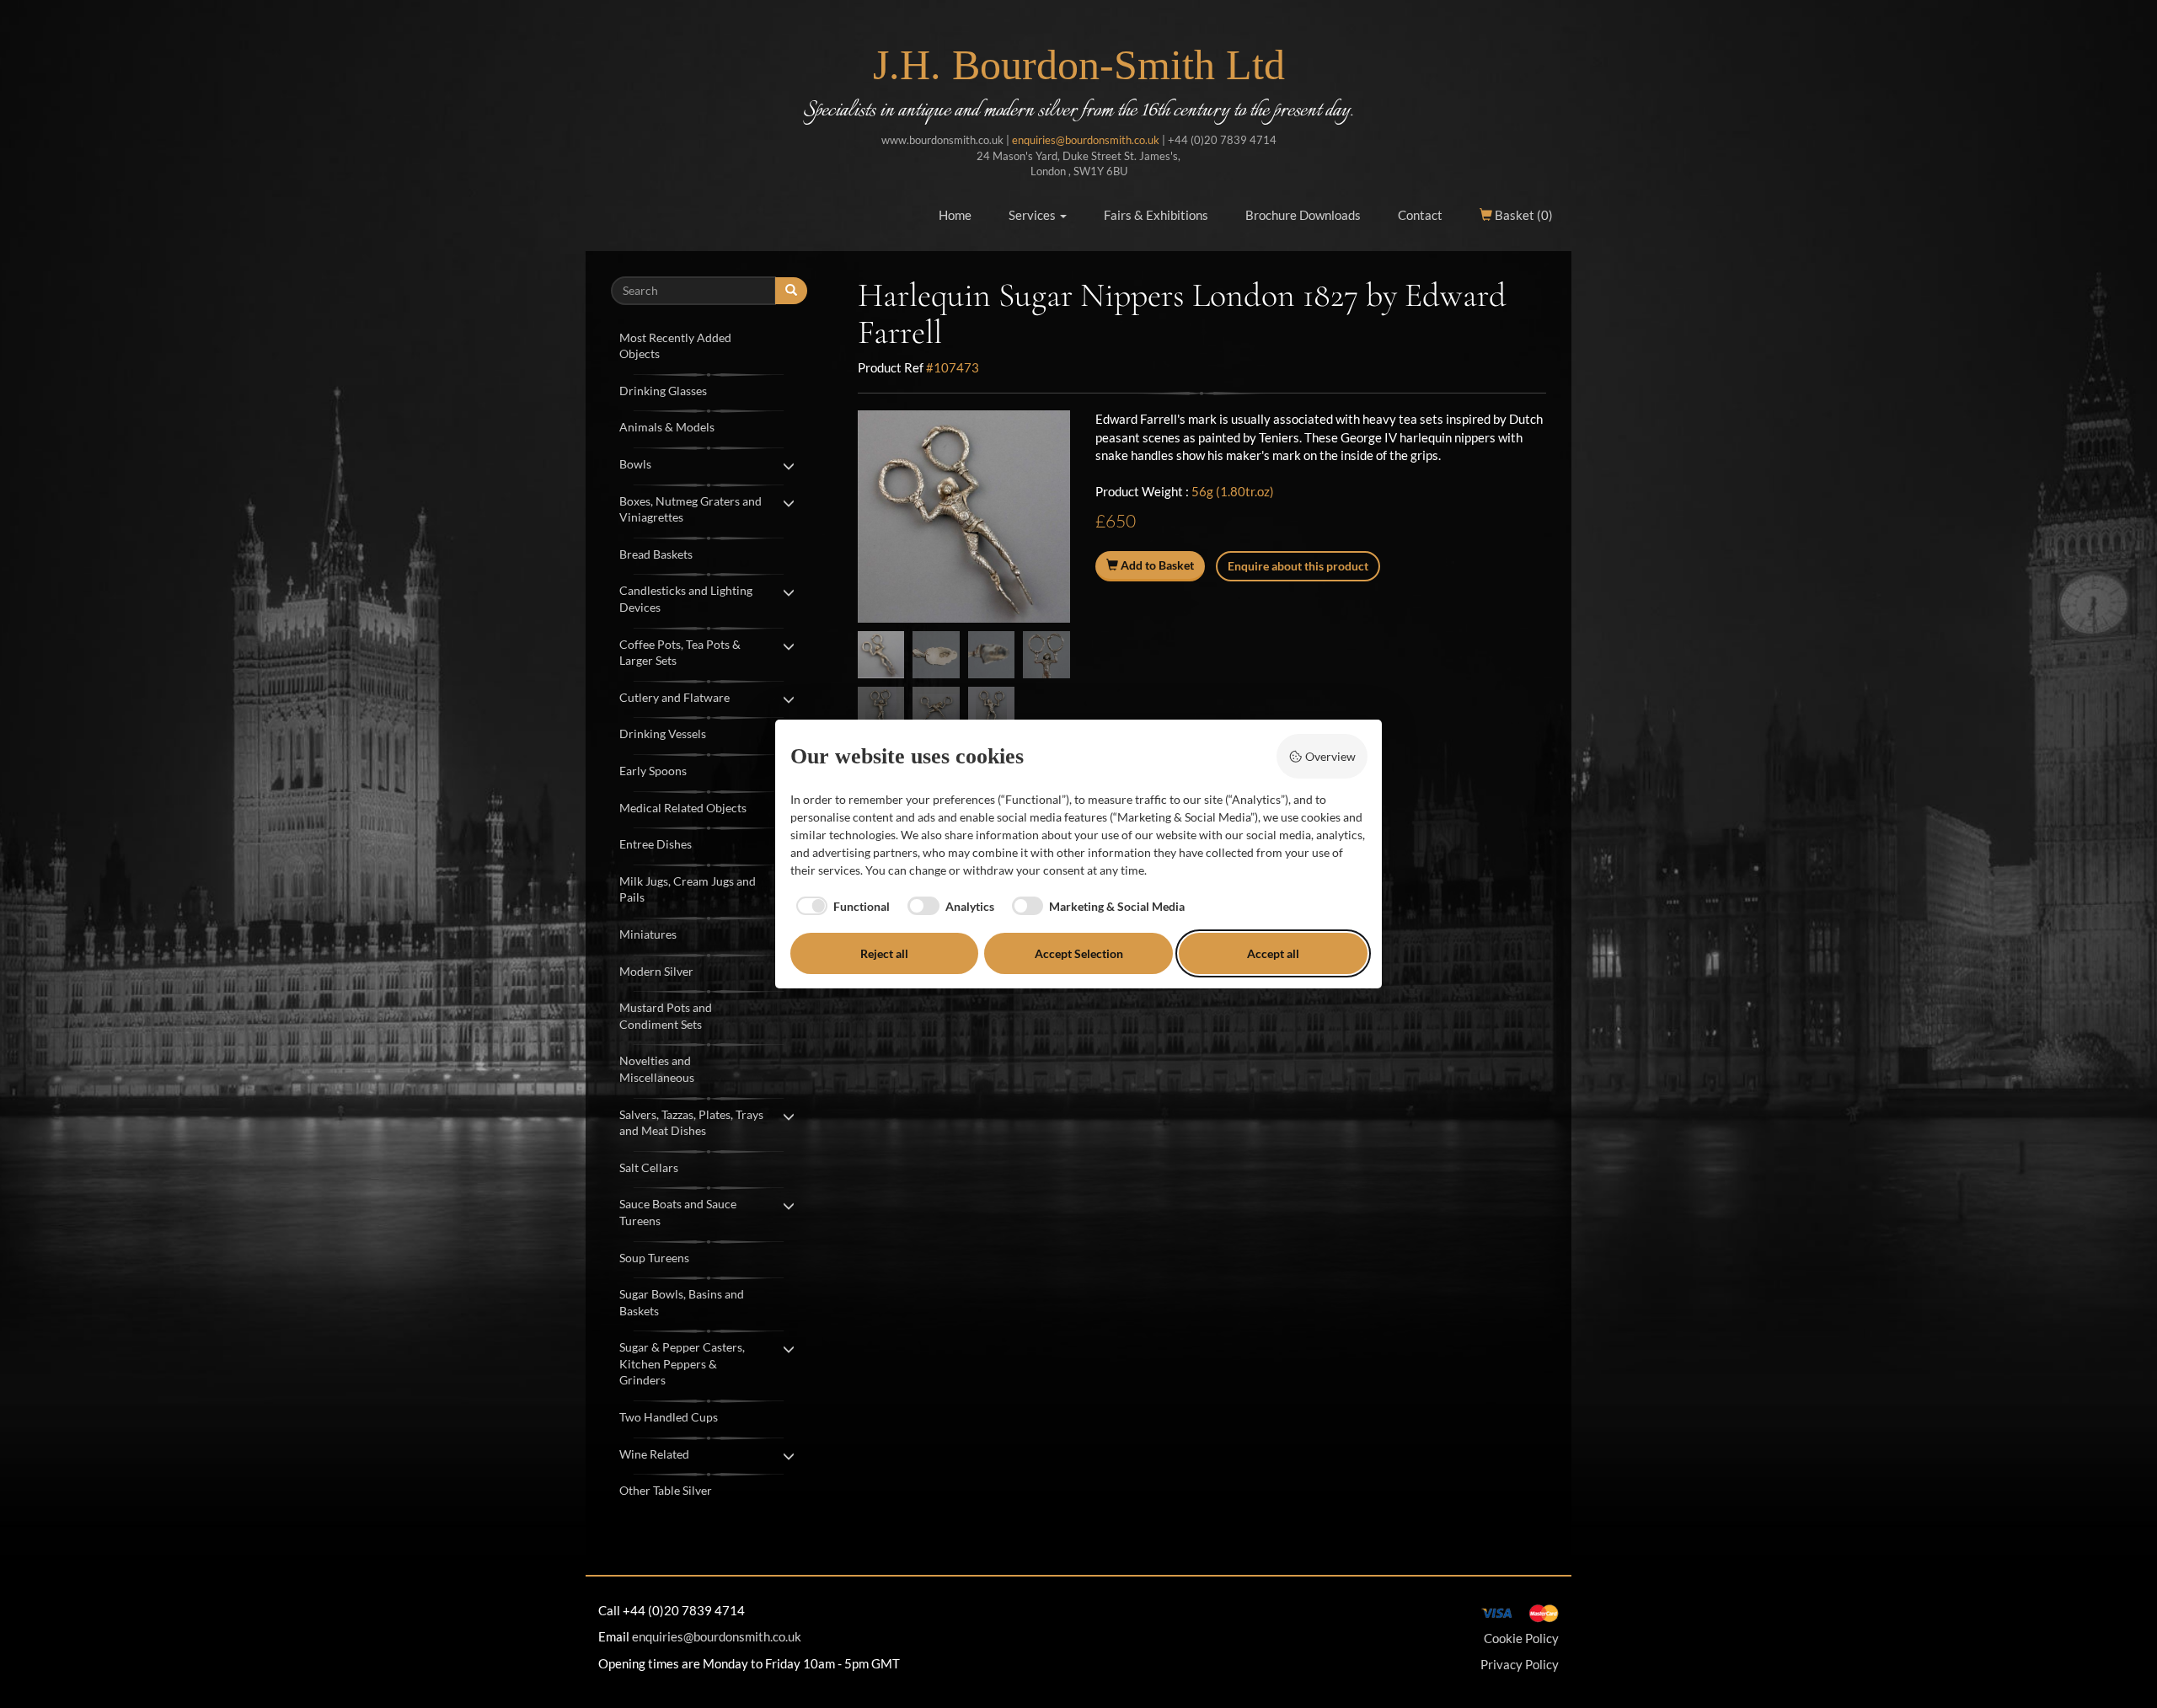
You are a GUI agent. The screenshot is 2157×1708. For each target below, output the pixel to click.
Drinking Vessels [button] (663, 734)
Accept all (1273, 953)
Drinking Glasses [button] (663, 391)
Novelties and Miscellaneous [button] (657, 1069)
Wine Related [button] (654, 1454)
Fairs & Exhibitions (1156, 215)
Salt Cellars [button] (649, 1167)
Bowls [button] (635, 464)
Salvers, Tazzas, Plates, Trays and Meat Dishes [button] (691, 1123)
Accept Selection (1079, 953)
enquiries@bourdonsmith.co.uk (1086, 140)
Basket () (1523, 215)
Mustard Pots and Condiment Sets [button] (666, 1016)
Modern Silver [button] (656, 971)
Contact (1420, 215)
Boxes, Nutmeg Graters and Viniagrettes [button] (690, 509)
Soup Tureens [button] (654, 1258)
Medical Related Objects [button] (683, 808)
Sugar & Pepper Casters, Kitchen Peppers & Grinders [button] (682, 1363)
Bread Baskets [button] (656, 554)
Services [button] (1033, 215)
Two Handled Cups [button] (669, 1417)
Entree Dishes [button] (656, 844)
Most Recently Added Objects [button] (675, 346)
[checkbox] (840, 906)
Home (955, 215)
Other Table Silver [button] (666, 1490)
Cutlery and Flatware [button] (674, 697)
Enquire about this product (1298, 566)
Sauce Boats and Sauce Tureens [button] (678, 1212)
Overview (1330, 756)
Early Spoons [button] (653, 771)
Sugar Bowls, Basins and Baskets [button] (682, 1302)
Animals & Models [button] (667, 427)
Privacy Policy (1520, 1664)
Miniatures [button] (648, 934)
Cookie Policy (1521, 1638)
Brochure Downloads (1303, 215)
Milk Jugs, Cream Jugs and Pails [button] (688, 889)
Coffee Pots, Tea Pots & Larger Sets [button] (680, 653)
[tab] (709, 344)
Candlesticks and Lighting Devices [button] (686, 599)
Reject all (884, 953)
